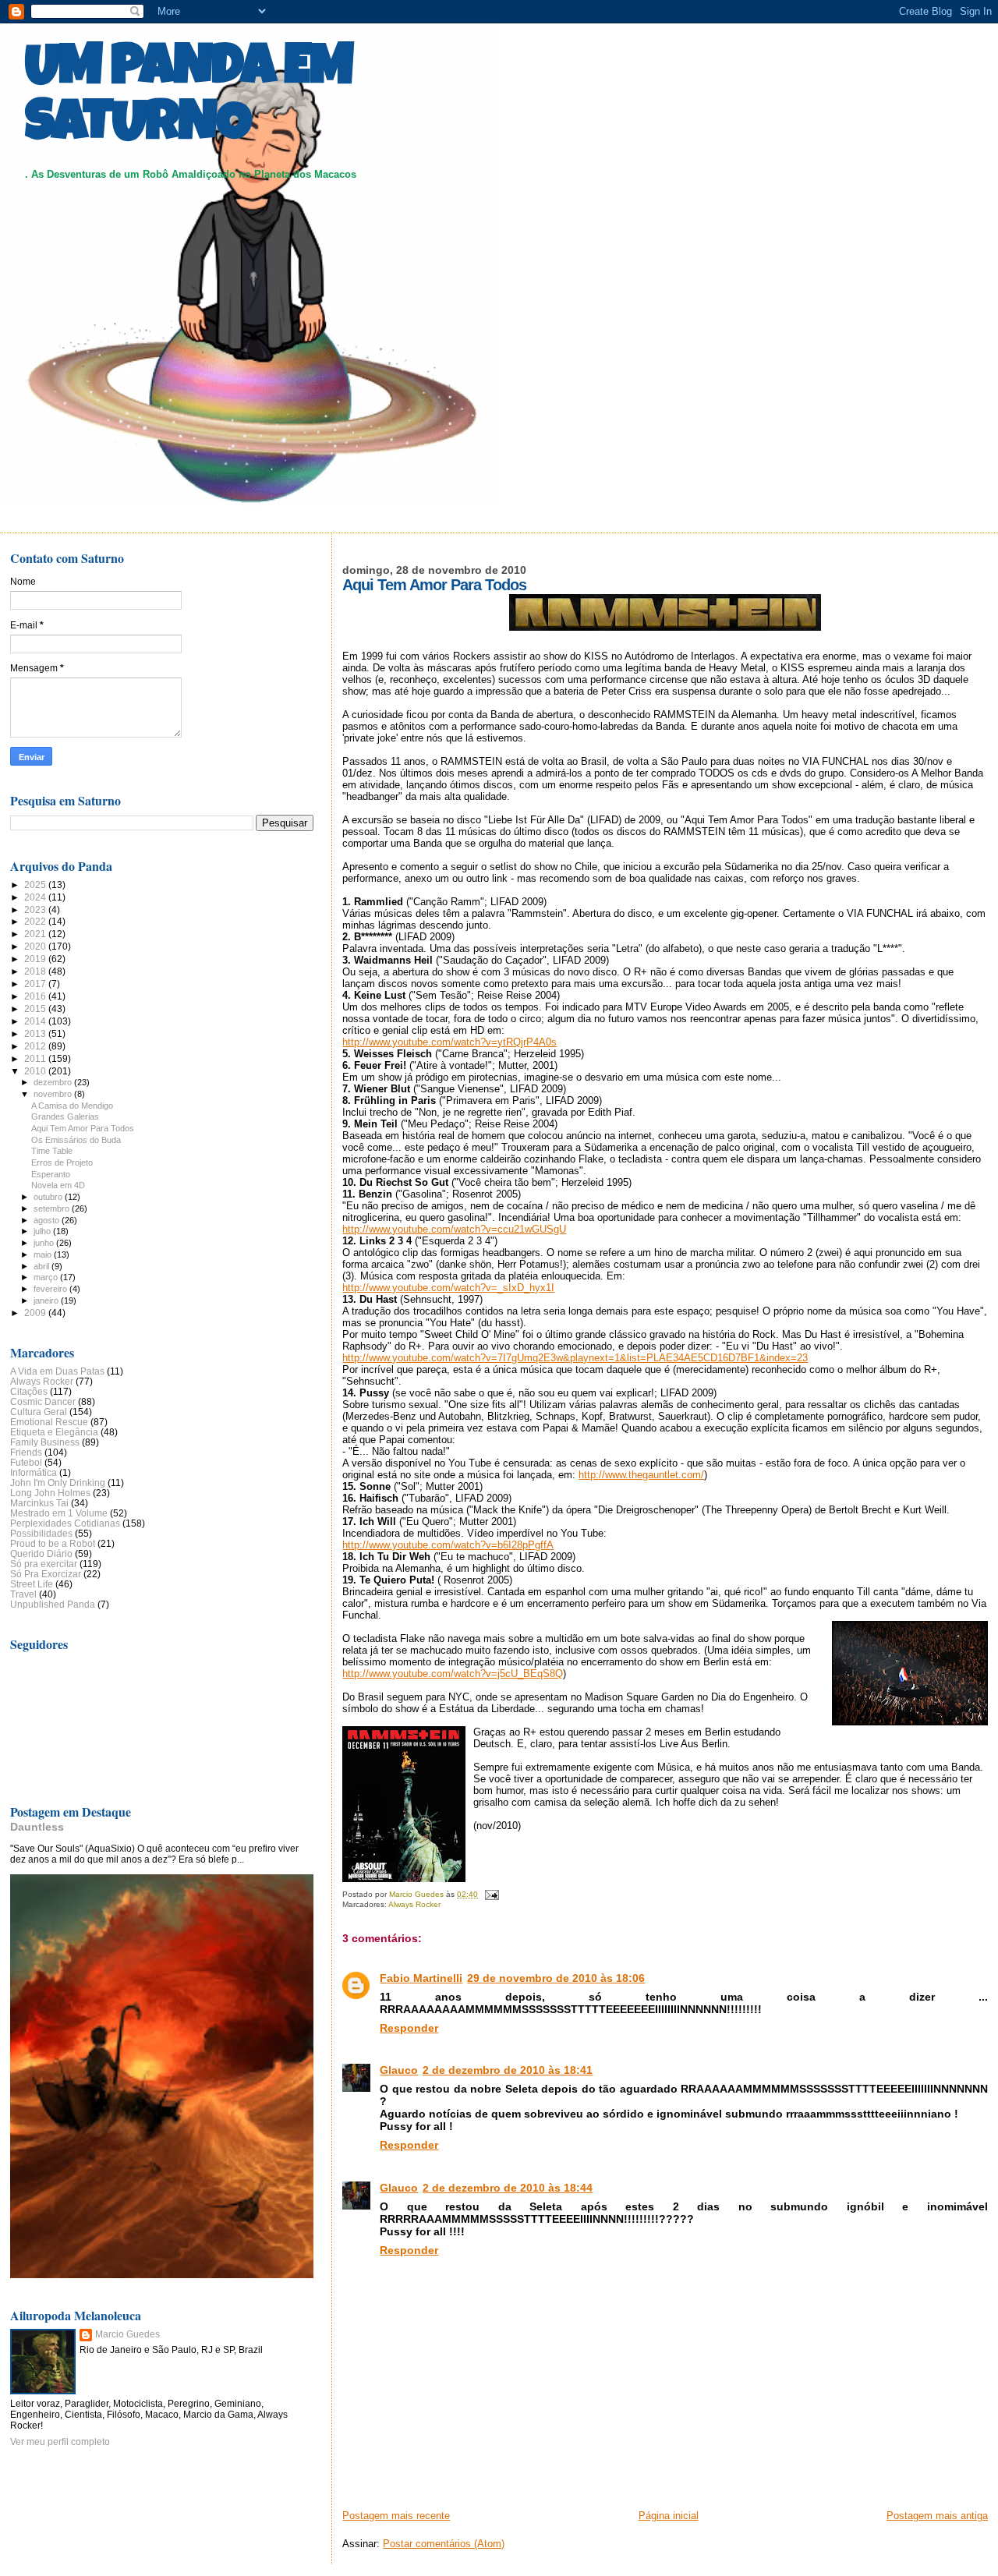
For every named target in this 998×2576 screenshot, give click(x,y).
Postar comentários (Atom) (444, 2544)
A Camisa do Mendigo (72, 1106)
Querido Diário (41, 1553)
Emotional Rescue (49, 1422)
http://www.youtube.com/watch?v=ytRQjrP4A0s (449, 1042)
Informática (34, 1472)
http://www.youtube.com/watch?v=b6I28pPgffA (448, 1545)
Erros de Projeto (62, 1162)
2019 (36, 959)
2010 (36, 1071)
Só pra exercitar (44, 1564)
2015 (36, 1008)
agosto (48, 1220)
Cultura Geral (39, 1412)
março (47, 1277)
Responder (409, 2028)
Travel (23, 1594)
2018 (36, 971)
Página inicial (669, 2516)
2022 (36, 921)
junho (45, 1243)
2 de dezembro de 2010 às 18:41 (508, 2070)
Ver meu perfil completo (60, 2442)
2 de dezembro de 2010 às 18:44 (508, 2188)
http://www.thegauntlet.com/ (641, 1475)
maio (44, 1254)
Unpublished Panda (53, 1604)
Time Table (52, 1151)
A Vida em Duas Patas (57, 1371)
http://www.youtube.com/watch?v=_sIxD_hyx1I (448, 1288)
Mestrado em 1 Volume (59, 1513)
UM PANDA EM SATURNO (189, 99)
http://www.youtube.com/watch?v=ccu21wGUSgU (454, 1229)
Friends (26, 1452)
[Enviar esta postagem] (490, 1894)
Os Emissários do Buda (76, 1140)
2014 (36, 1021)
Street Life (32, 1584)
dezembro (54, 1082)
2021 (36, 934)
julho (43, 1231)
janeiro (47, 1300)
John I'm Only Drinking (58, 1483)
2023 (36, 909)
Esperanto (51, 1174)
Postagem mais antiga (937, 2516)
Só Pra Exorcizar (46, 1574)
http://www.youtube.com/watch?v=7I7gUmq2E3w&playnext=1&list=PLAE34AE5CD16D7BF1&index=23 (575, 1358)
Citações (29, 1391)
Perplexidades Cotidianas (65, 1523)
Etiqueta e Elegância (54, 1432)
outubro (49, 1197)
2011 (36, 1058)
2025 (36, 885)
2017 (36, 984)
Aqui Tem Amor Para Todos (83, 1128)
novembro (54, 1094)
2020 (36, 946)
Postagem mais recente (396, 2516)
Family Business (45, 1442)
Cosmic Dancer (43, 1401)
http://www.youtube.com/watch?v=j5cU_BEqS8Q (453, 1674)
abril (42, 1266)
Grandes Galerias (65, 1116)
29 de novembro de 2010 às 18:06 (556, 1978)
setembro (53, 1208)
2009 (36, 1313)
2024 (36, 897)
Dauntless (37, 1827)
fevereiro (51, 1289)
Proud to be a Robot (53, 1543)
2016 (36, 996)
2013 (36, 1033)
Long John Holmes (50, 1493)
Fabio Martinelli (421, 1978)
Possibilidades (41, 1533)
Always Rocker (414, 1904)
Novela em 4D (58, 1185)
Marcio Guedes (127, 2334)
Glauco (399, 2070)
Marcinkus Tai (39, 1503)
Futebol (26, 1462)
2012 (36, 1046)
